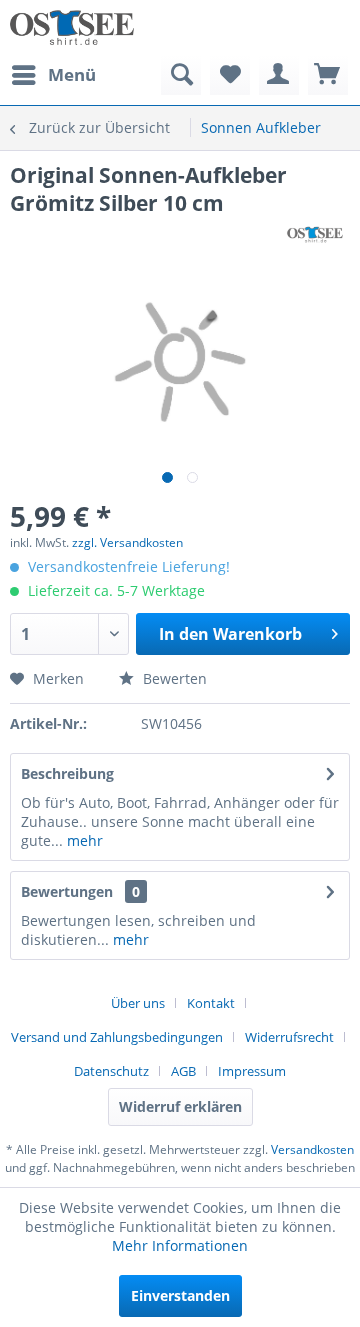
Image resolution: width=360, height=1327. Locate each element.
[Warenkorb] (328, 75)
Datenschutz (111, 1071)
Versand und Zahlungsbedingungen (117, 1037)
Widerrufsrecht (289, 1037)
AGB (183, 1071)
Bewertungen (67, 891)
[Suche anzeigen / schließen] (181, 75)
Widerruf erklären (180, 1106)
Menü (72, 74)
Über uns (138, 1003)
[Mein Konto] (279, 75)
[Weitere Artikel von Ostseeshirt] (315, 234)
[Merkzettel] (230, 75)
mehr (83, 840)
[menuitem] (53, 75)
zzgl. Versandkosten (127, 542)
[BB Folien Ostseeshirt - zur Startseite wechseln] (72, 27)
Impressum (252, 1071)
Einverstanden (180, 1295)
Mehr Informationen (180, 1245)
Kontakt (211, 1003)
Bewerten (173, 678)
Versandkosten (312, 1149)
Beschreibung (67, 773)
